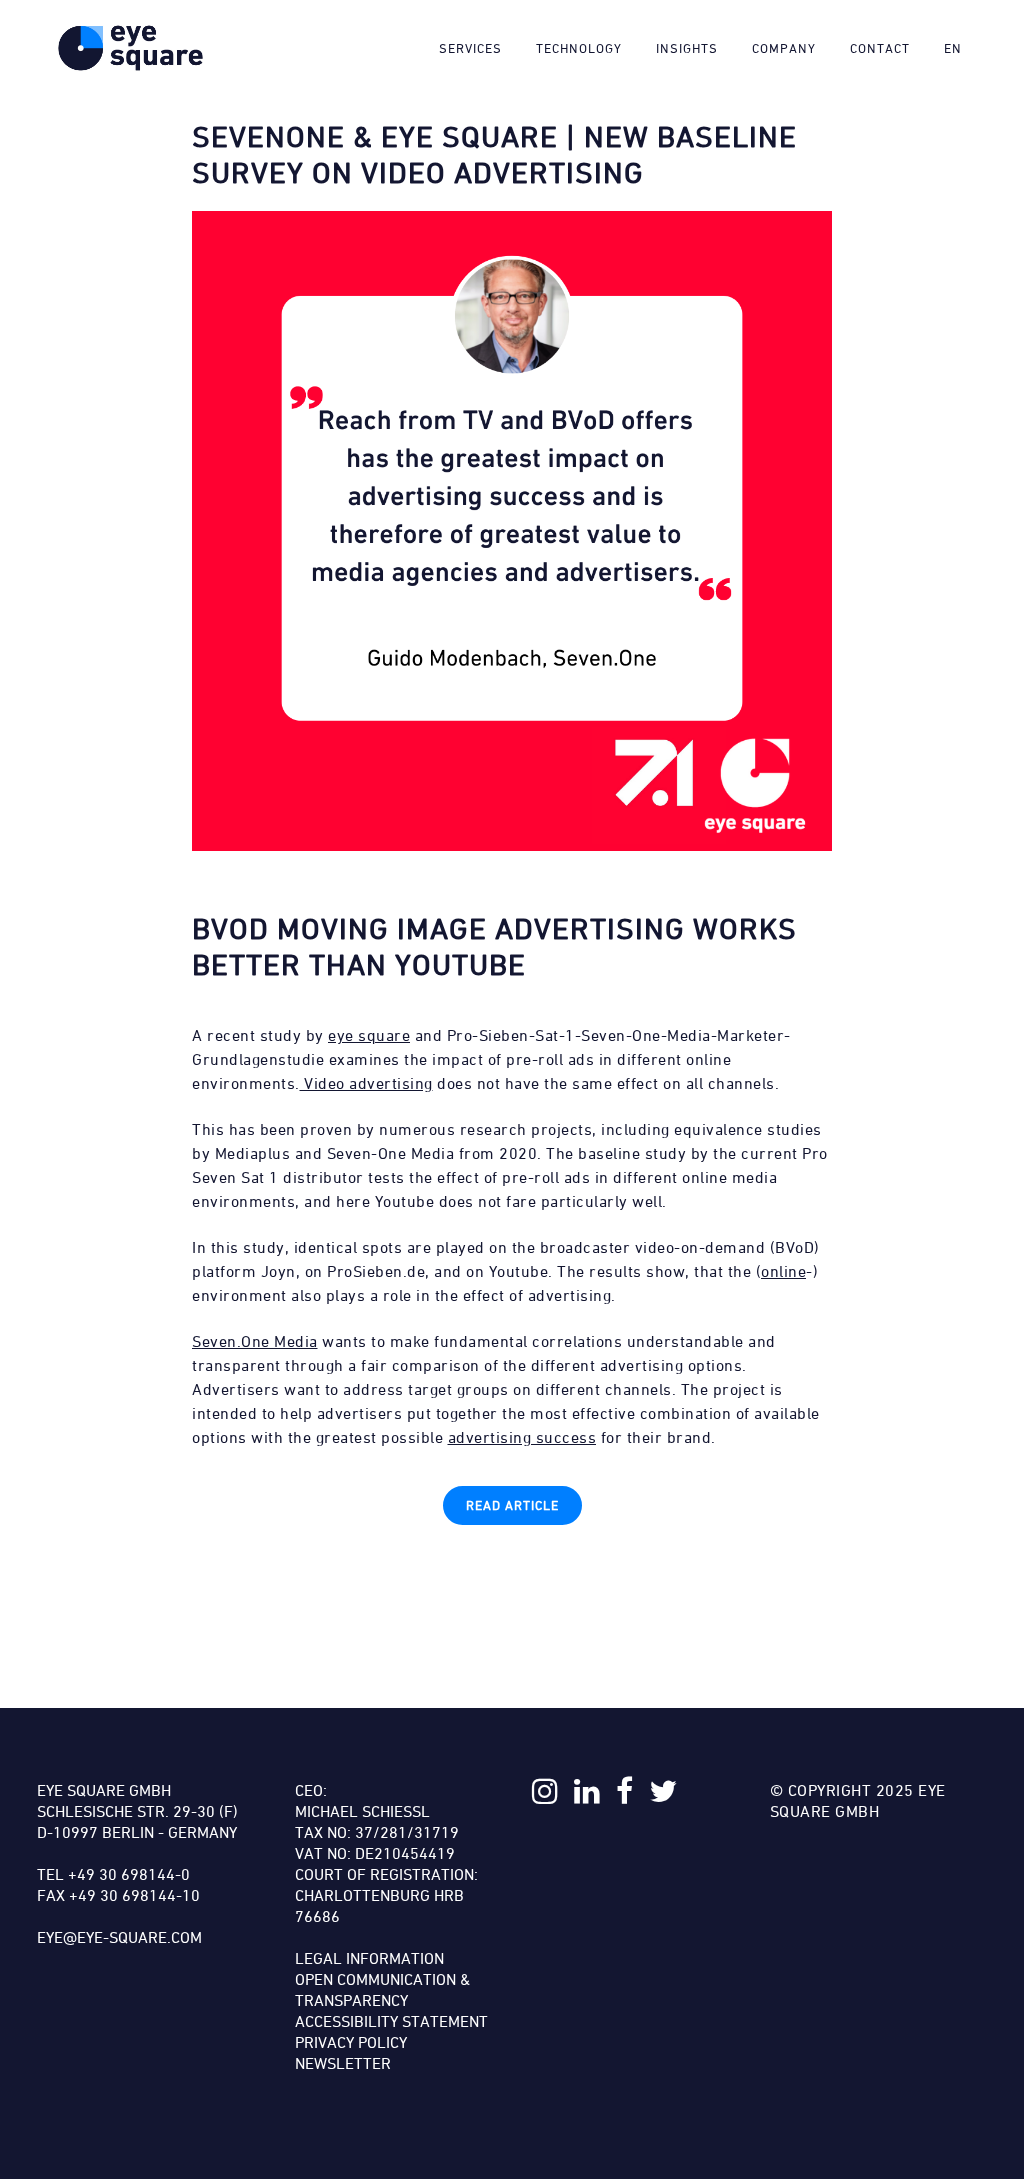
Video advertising (366, 1083)
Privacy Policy (351, 2042)
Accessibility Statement (391, 2021)
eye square (369, 1035)
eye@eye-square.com (119, 1937)
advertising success (522, 1437)
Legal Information (369, 1958)
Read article (512, 1505)
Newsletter (343, 2063)
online (783, 1271)
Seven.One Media (255, 1341)
